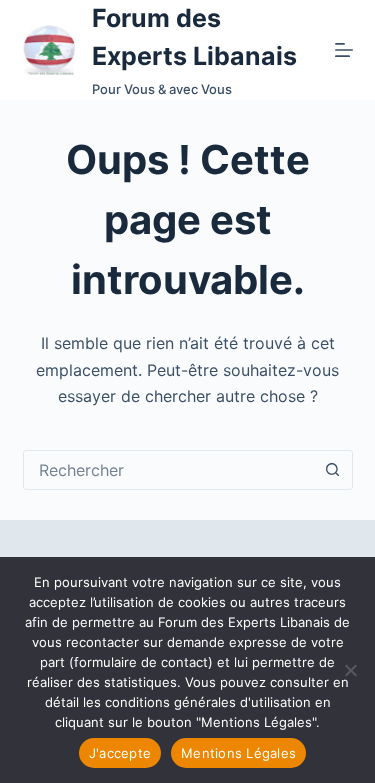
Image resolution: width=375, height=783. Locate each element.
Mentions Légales (238, 753)
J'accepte (120, 753)
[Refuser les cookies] (350, 670)
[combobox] (169, 470)
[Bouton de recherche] (333, 470)
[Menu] (344, 50)
